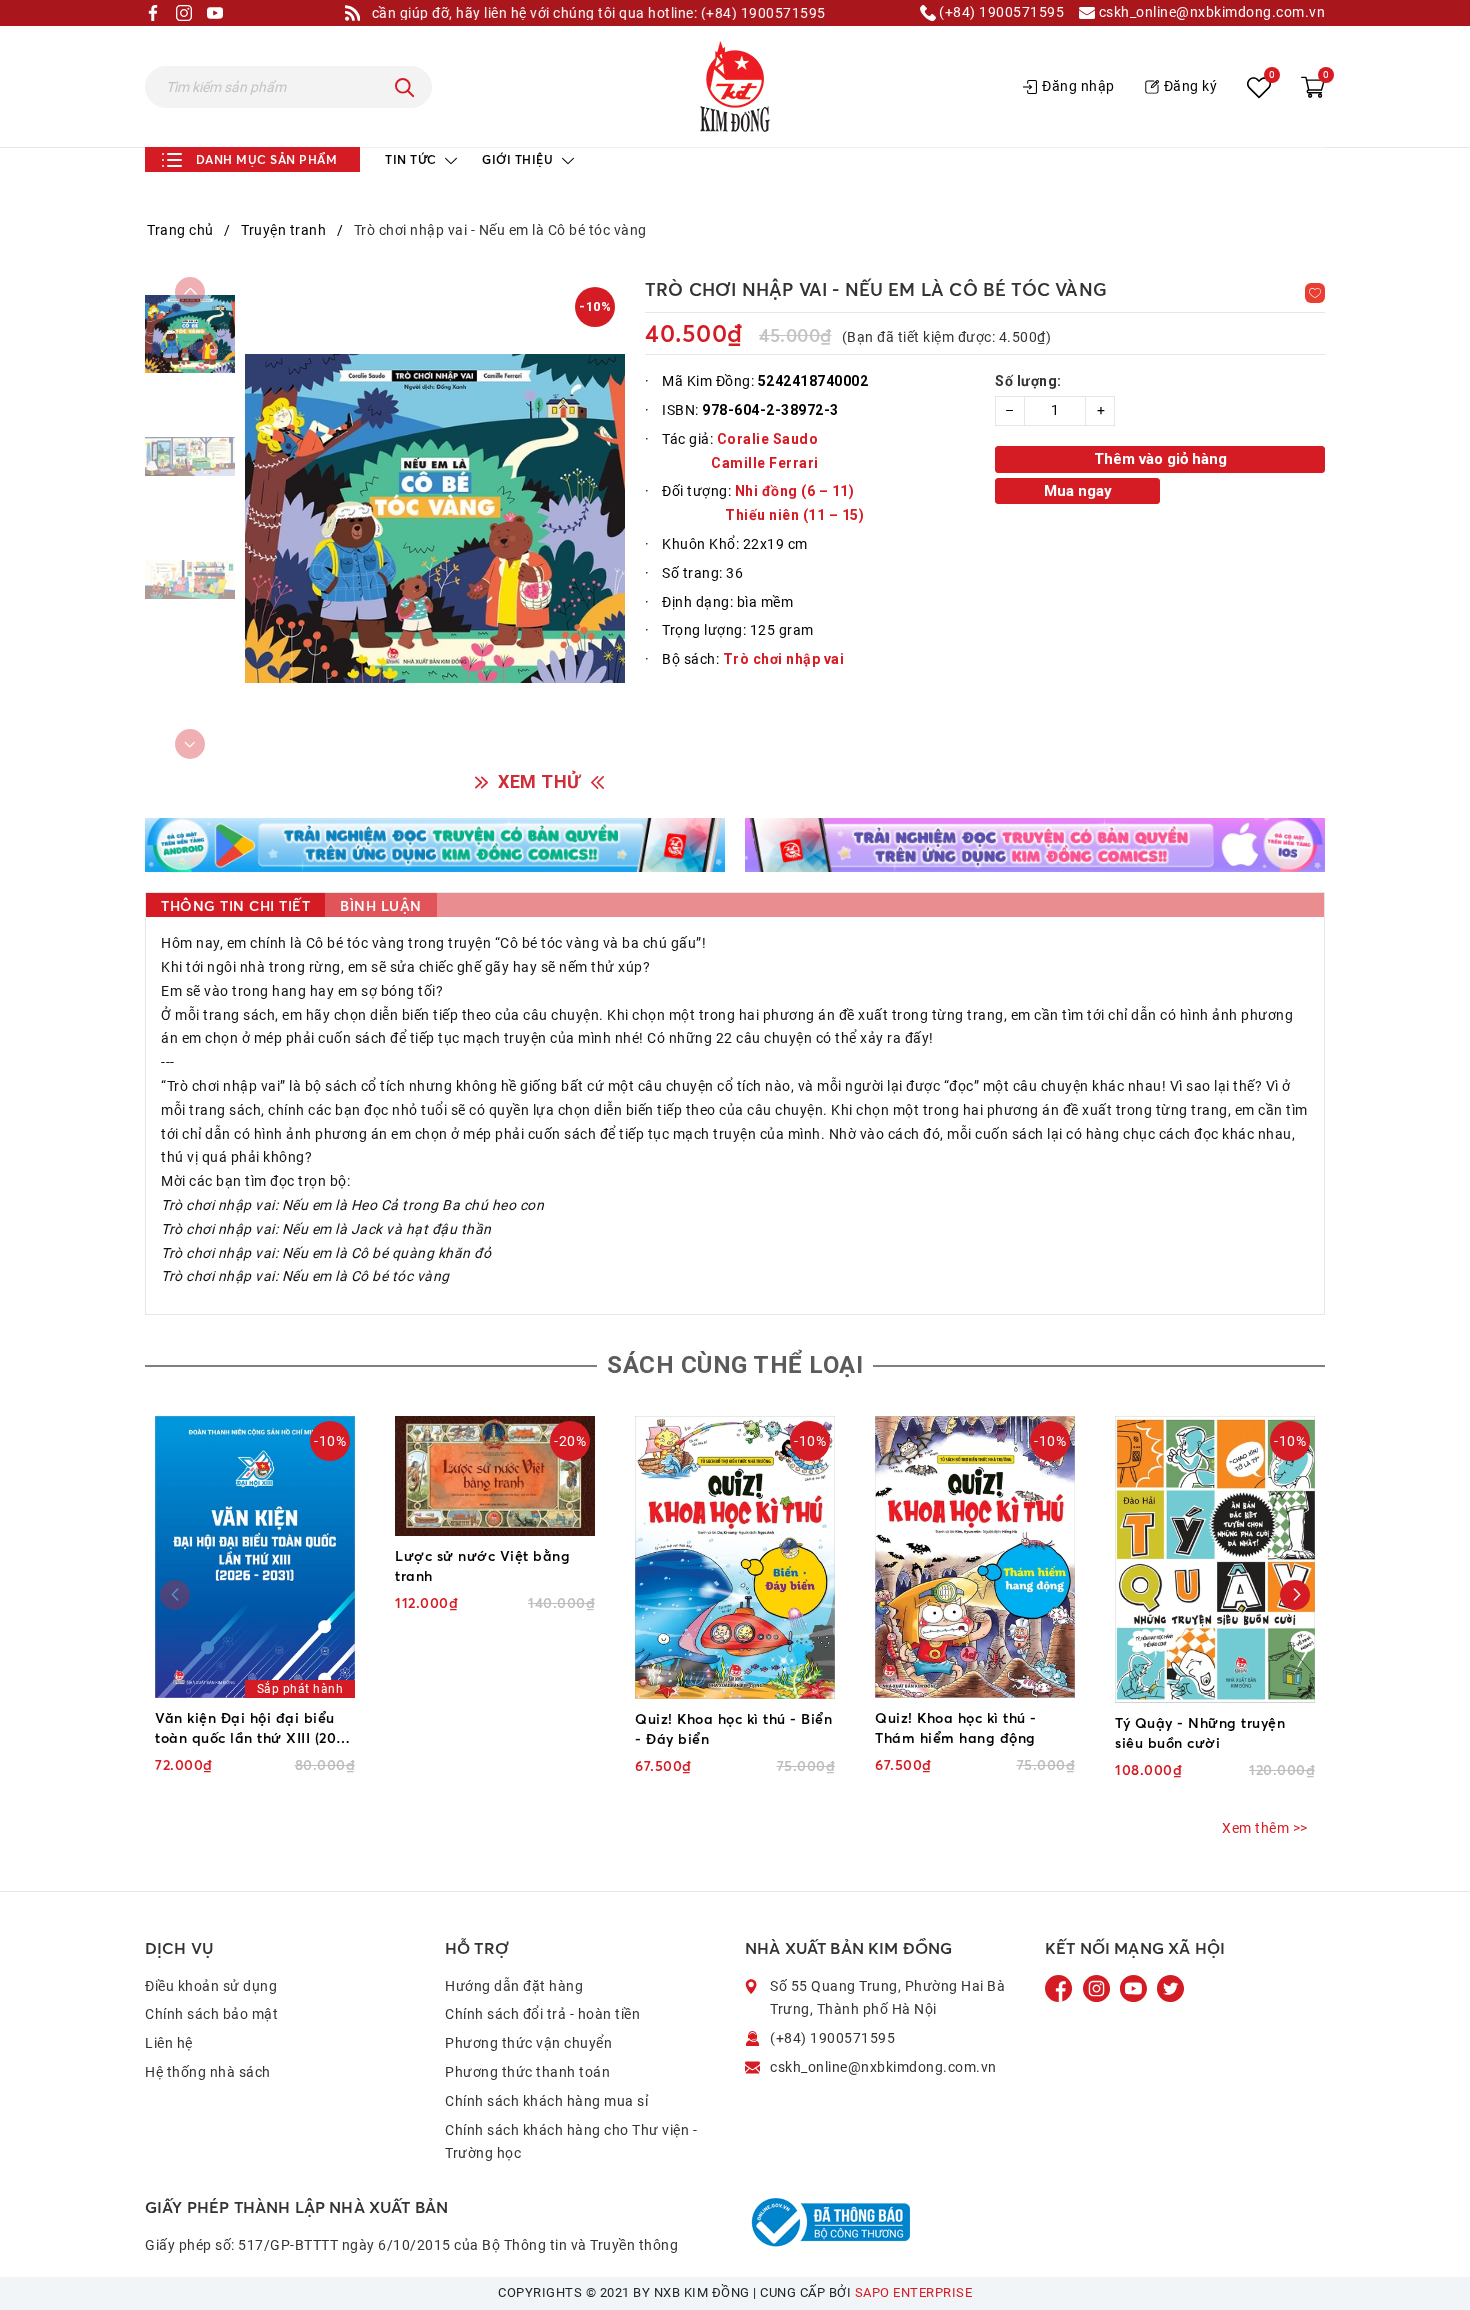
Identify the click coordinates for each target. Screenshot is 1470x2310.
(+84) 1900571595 (1000, 12)
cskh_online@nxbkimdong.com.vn (1210, 12)
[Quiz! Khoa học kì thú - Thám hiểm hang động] (975, 1557)
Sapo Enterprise (914, 2292)
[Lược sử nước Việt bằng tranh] (495, 1476)
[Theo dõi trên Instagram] (1098, 1987)
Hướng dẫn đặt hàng (514, 1986)
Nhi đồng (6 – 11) (795, 491)
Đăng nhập (1078, 86)
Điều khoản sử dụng (211, 1986)
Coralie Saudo (768, 439)
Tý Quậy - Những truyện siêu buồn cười (1200, 1732)
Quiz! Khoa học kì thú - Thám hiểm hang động (956, 1727)
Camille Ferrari (766, 463)
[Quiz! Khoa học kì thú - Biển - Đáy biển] (735, 1557)
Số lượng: (1028, 381)
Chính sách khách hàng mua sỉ (546, 2101)
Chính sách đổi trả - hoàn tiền (542, 2014)
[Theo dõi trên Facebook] (1061, 1987)
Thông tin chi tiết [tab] (235, 905)
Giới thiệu (519, 159)
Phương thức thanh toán (527, 2072)
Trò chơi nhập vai (784, 659)
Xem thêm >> (1265, 1828)
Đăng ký (1191, 86)
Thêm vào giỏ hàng (1160, 459)
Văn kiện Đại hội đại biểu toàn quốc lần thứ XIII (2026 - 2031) (253, 1728)
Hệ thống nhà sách (208, 2072)
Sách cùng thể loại (735, 1365)
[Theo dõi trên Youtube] (1135, 1987)
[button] (1295, 1595)
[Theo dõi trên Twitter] (1170, 1987)
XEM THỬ (539, 781)
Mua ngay (1078, 491)
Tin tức (412, 159)
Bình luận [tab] (381, 905)
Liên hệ (169, 2043)
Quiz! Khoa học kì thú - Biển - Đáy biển (733, 1728)
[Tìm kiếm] (405, 87)
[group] (435, 518)
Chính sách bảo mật (211, 2014)
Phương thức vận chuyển (528, 2043)
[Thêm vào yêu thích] (1315, 293)
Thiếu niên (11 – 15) (794, 515)
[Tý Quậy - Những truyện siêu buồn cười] (1215, 1559)
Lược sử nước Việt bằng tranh (482, 1565)
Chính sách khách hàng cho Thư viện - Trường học (571, 2142)
